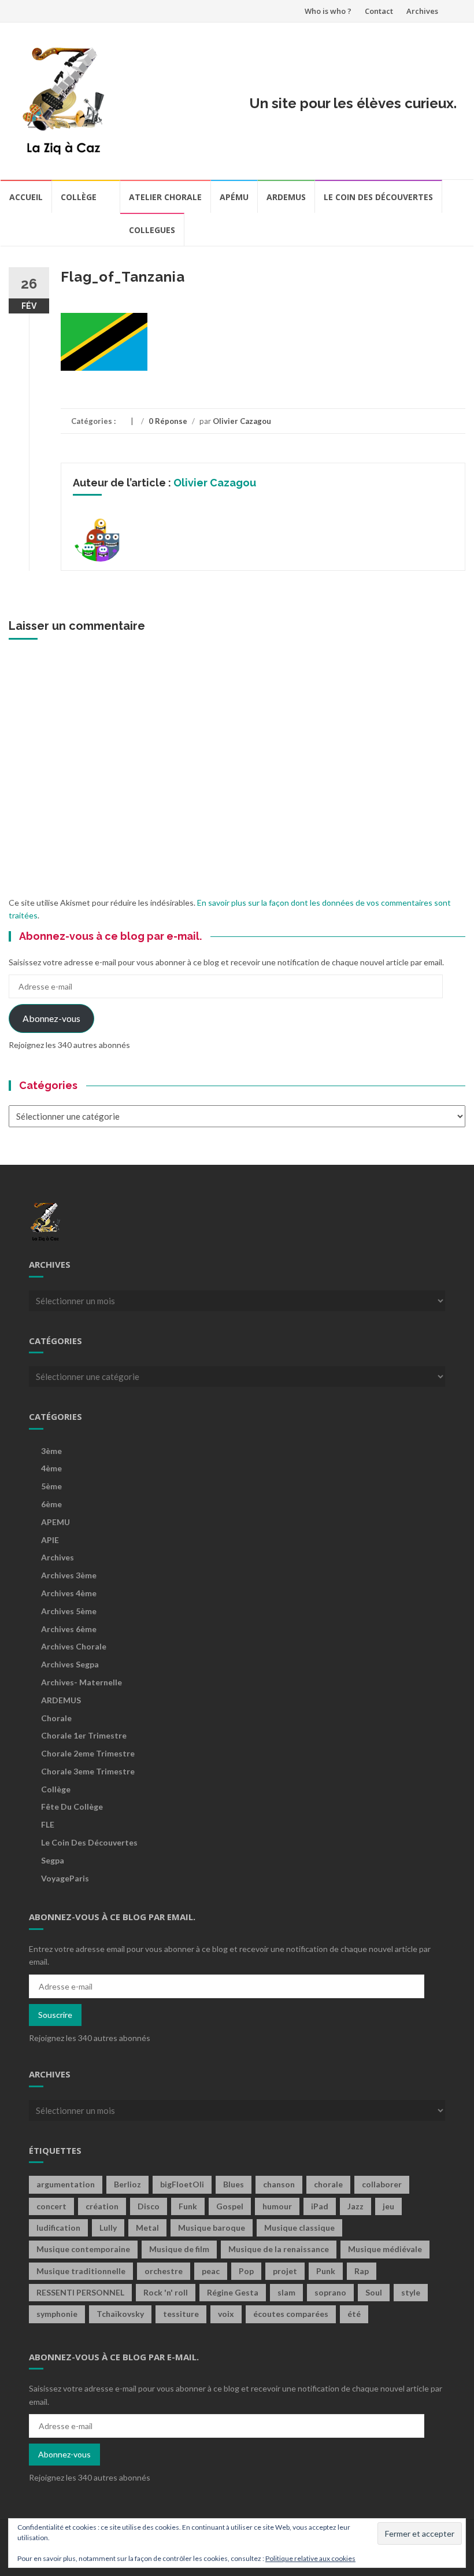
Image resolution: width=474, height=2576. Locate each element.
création (102, 2206)
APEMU (55, 1522)
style (411, 2292)
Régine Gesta (233, 2292)
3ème (51, 1451)
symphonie (57, 2314)
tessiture (181, 2314)
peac (211, 2271)
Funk (188, 2206)
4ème (51, 1468)
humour (277, 2206)
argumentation (66, 2184)
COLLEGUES (152, 230)
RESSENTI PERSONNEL (80, 2292)
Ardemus (286, 197)
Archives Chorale (74, 1646)
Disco (149, 2206)
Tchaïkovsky (120, 2314)
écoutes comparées (291, 2314)
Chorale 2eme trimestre (88, 1753)
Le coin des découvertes (378, 197)
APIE (50, 1540)
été (354, 2314)
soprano (330, 2292)
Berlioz (127, 2184)
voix (226, 2314)
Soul (374, 2292)
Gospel (230, 2206)
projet (285, 2271)
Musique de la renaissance (279, 2249)
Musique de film (179, 2249)
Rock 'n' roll (166, 2292)
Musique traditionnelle (81, 2271)
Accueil (26, 197)
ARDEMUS (61, 1700)
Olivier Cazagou (242, 421)
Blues (234, 2184)
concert (51, 2206)
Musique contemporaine (83, 2249)
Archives (422, 11)
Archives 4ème (69, 1593)
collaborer (382, 2184)
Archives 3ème (69, 1575)
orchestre (164, 2271)
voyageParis (65, 1878)
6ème (51, 1504)
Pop (246, 2271)
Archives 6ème (69, 1629)
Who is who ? (328, 11)
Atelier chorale (165, 197)
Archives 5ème (69, 1611)
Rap (362, 2271)
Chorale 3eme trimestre (88, 1771)
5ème (51, 1486)
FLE (48, 1824)
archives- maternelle (82, 1682)
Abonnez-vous (51, 1018)
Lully (108, 2228)
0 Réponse (168, 421)
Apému (234, 197)
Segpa (53, 1860)
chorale (328, 2184)
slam (286, 2292)
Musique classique (299, 2228)
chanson (279, 2184)
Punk (326, 2271)
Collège (79, 197)
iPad (320, 2206)
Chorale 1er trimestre (84, 1735)
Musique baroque (212, 2228)
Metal (147, 2228)
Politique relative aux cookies (310, 2558)
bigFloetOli (182, 2184)
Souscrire (55, 2015)
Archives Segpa (70, 1664)
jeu (388, 2206)
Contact (379, 11)
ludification (58, 2228)
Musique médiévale (385, 2249)
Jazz (355, 2206)
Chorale (56, 1718)
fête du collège (72, 1806)
